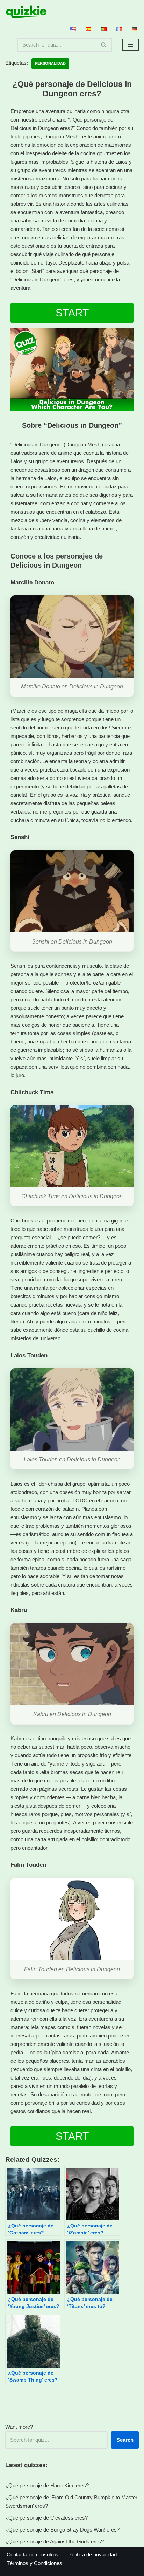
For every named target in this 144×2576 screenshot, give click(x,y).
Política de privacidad (92, 2554)
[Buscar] (104, 45)
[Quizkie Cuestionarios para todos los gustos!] (26, 12)
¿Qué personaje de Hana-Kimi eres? (47, 2485)
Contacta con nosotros (33, 2554)
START (72, 313)
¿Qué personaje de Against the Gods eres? (55, 2541)
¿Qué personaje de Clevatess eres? (46, 2518)
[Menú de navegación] (131, 45)
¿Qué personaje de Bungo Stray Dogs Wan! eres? (62, 2530)
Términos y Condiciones (34, 2563)
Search (125, 2440)
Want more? (19, 2427)
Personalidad (50, 63)
